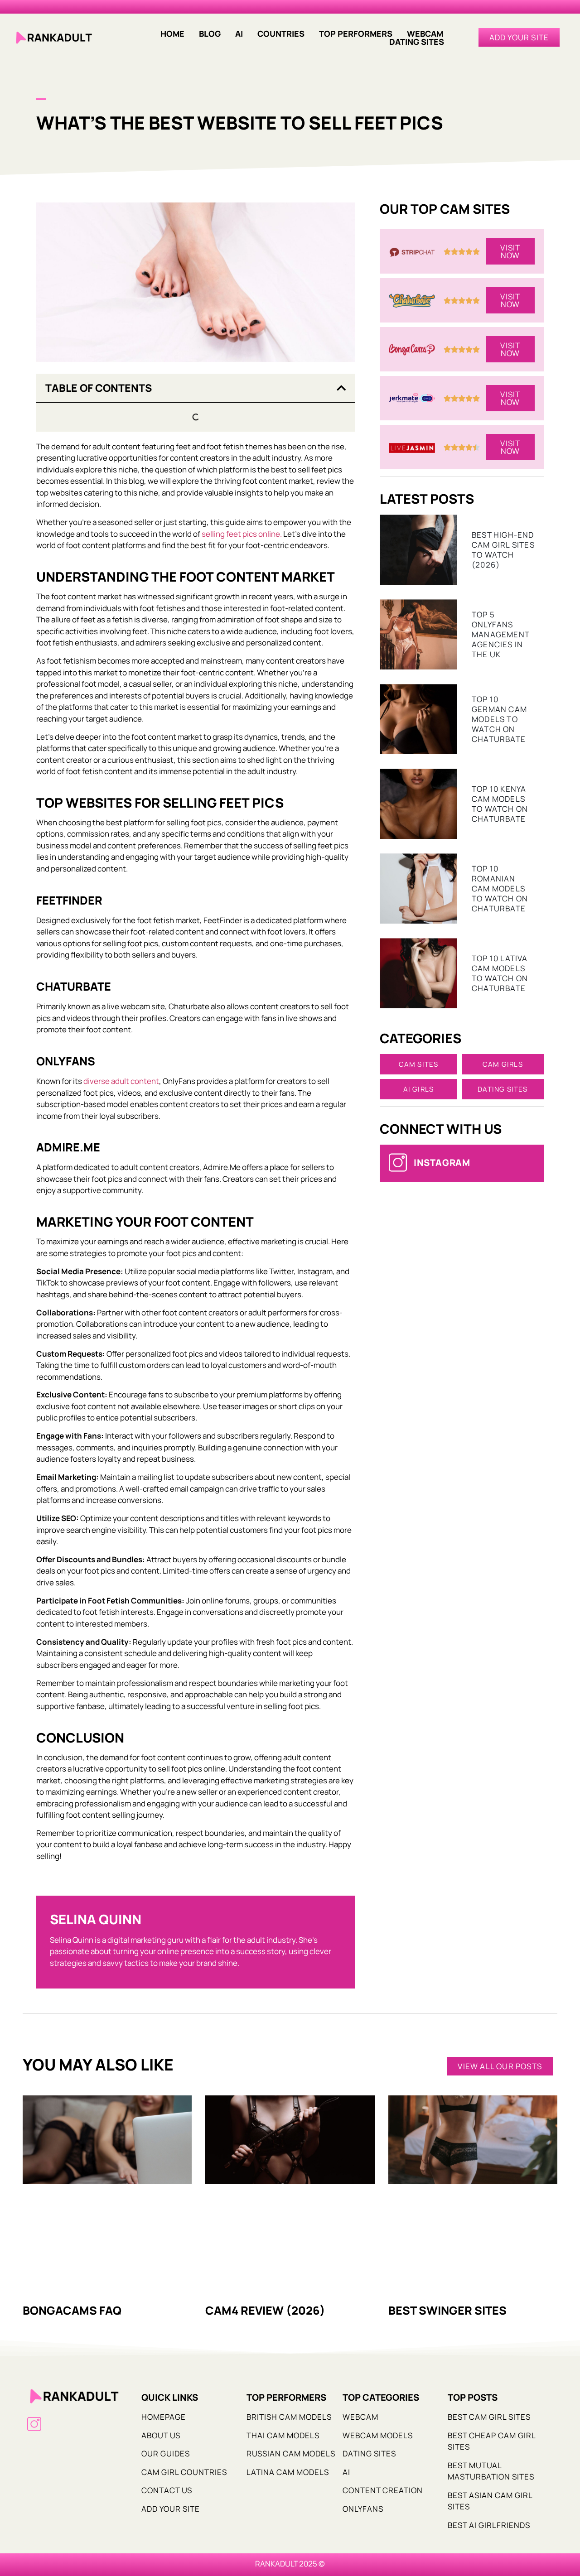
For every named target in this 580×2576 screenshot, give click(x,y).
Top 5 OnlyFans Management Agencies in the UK (500, 634)
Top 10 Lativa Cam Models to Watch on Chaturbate (500, 973)
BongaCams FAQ (72, 2310)
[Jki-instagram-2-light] (34, 2424)
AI (239, 34)
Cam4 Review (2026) (265, 2310)
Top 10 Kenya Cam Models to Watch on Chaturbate (500, 804)
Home (172, 34)
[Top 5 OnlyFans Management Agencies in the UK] (418, 634)
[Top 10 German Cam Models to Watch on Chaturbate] (418, 719)
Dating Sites (417, 42)
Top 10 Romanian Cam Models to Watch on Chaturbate (500, 888)
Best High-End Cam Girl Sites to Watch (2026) (503, 550)
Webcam (425, 34)
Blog (210, 34)
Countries (281, 34)
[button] (427, 34)
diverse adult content (121, 1081)
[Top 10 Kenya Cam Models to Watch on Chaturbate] (418, 804)
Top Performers (356, 34)
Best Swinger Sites (447, 2310)
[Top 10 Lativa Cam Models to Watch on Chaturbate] (418, 973)
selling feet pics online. (242, 534)
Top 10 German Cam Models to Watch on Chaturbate (499, 719)
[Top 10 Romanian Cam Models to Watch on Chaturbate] (418, 888)
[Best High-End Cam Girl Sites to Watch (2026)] (418, 550)
